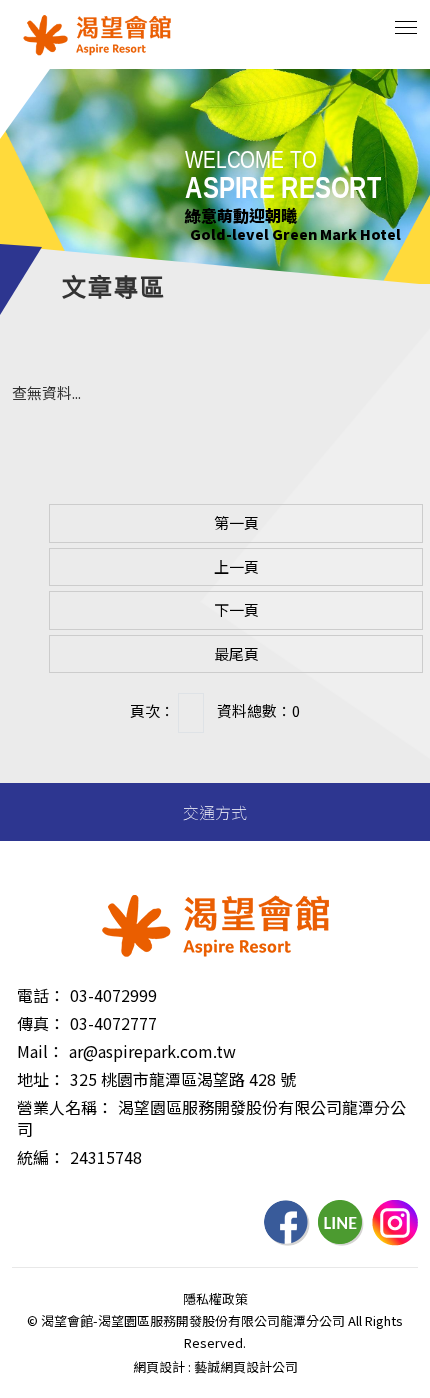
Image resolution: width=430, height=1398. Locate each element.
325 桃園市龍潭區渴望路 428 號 (183, 1079)
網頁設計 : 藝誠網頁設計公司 (215, 1366)
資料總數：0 (258, 710)
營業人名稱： (65, 1107)
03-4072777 (113, 1023)
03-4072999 (113, 995)
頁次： (152, 710)
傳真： (41, 1023)
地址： (41, 1079)
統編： (41, 1157)
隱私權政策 (215, 1298)
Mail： (40, 1051)
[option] (215, 176)
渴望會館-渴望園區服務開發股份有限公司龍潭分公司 (97, 35)
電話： (41, 995)
